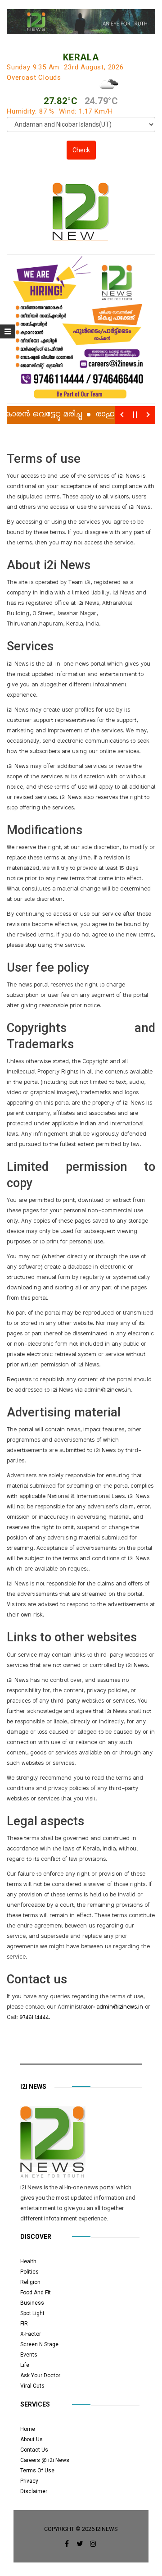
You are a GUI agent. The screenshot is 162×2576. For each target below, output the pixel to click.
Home (28, 2429)
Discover (36, 2237)
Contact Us (34, 2450)
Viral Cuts (32, 2386)
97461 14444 (34, 2018)
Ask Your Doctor (40, 2375)
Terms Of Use (37, 2471)
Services (35, 2404)
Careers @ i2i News (45, 2460)
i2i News (33, 2087)
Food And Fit (36, 2293)
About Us (31, 2439)
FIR (24, 2324)
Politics (29, 2272)
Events (29, 2355)
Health (28, 2261)
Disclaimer (34, 2491)
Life (25, 2365)
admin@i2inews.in (120, 2007)
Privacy (29, 2481)
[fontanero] (53, 2144)
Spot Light (32, 2313)
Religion (30, 2282)
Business (32, 2303)
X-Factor (31, 2334)
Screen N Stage (39, 2344)
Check (81, 150)
